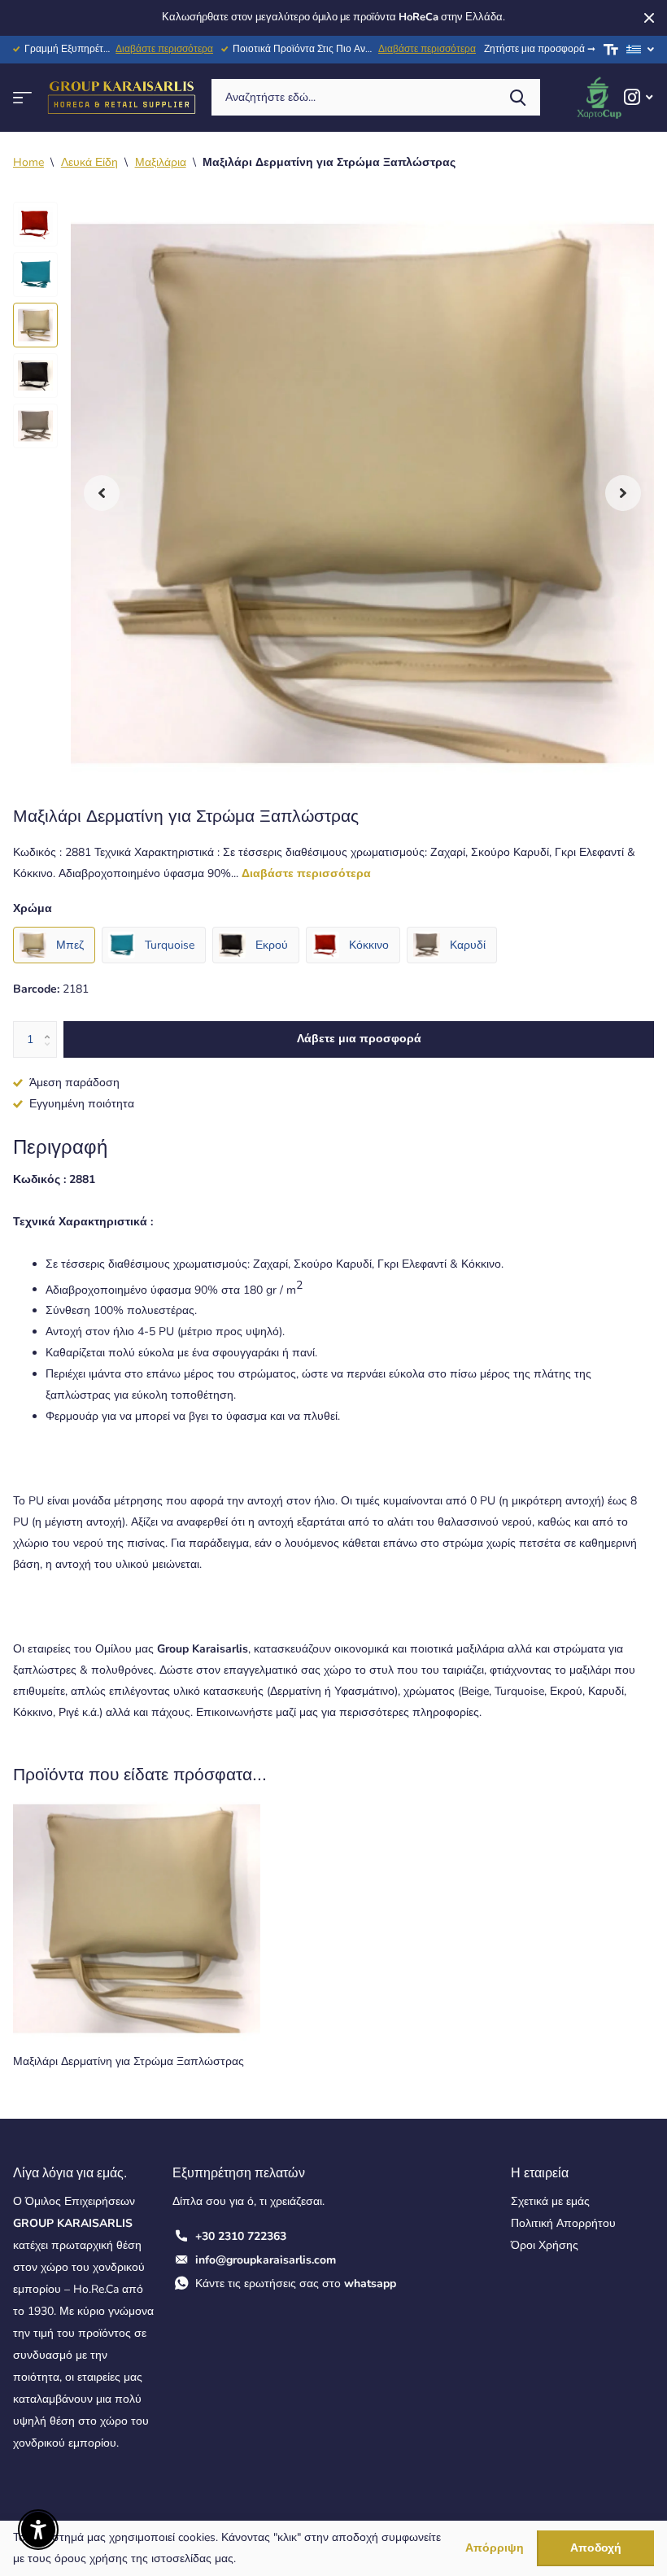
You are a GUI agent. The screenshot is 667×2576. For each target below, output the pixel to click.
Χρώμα (33, 908)
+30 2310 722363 (241, 2236)
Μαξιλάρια (161, 162)
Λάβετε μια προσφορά (359, 1039)
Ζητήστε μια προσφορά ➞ (540, 49)
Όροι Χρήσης (545, 2245)
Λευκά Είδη (89, 162)
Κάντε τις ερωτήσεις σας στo (296, 2283)
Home (28, 162)
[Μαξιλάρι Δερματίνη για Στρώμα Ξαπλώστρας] (137, 1919)
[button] (102, 493)
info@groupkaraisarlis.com (266, 2260)
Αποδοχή (596, 2548)
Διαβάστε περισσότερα (164, 49)
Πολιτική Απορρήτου (563, 2223)
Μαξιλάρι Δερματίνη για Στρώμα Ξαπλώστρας (129, 2061)
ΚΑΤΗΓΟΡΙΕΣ (22, 97)
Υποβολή (518, 97)
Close (649, 18)
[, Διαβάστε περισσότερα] (638, 97)
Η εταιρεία (540, 2173)
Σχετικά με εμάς (550, 2201)
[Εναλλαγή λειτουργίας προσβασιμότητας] (611, 50)
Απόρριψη (495, 2549)
